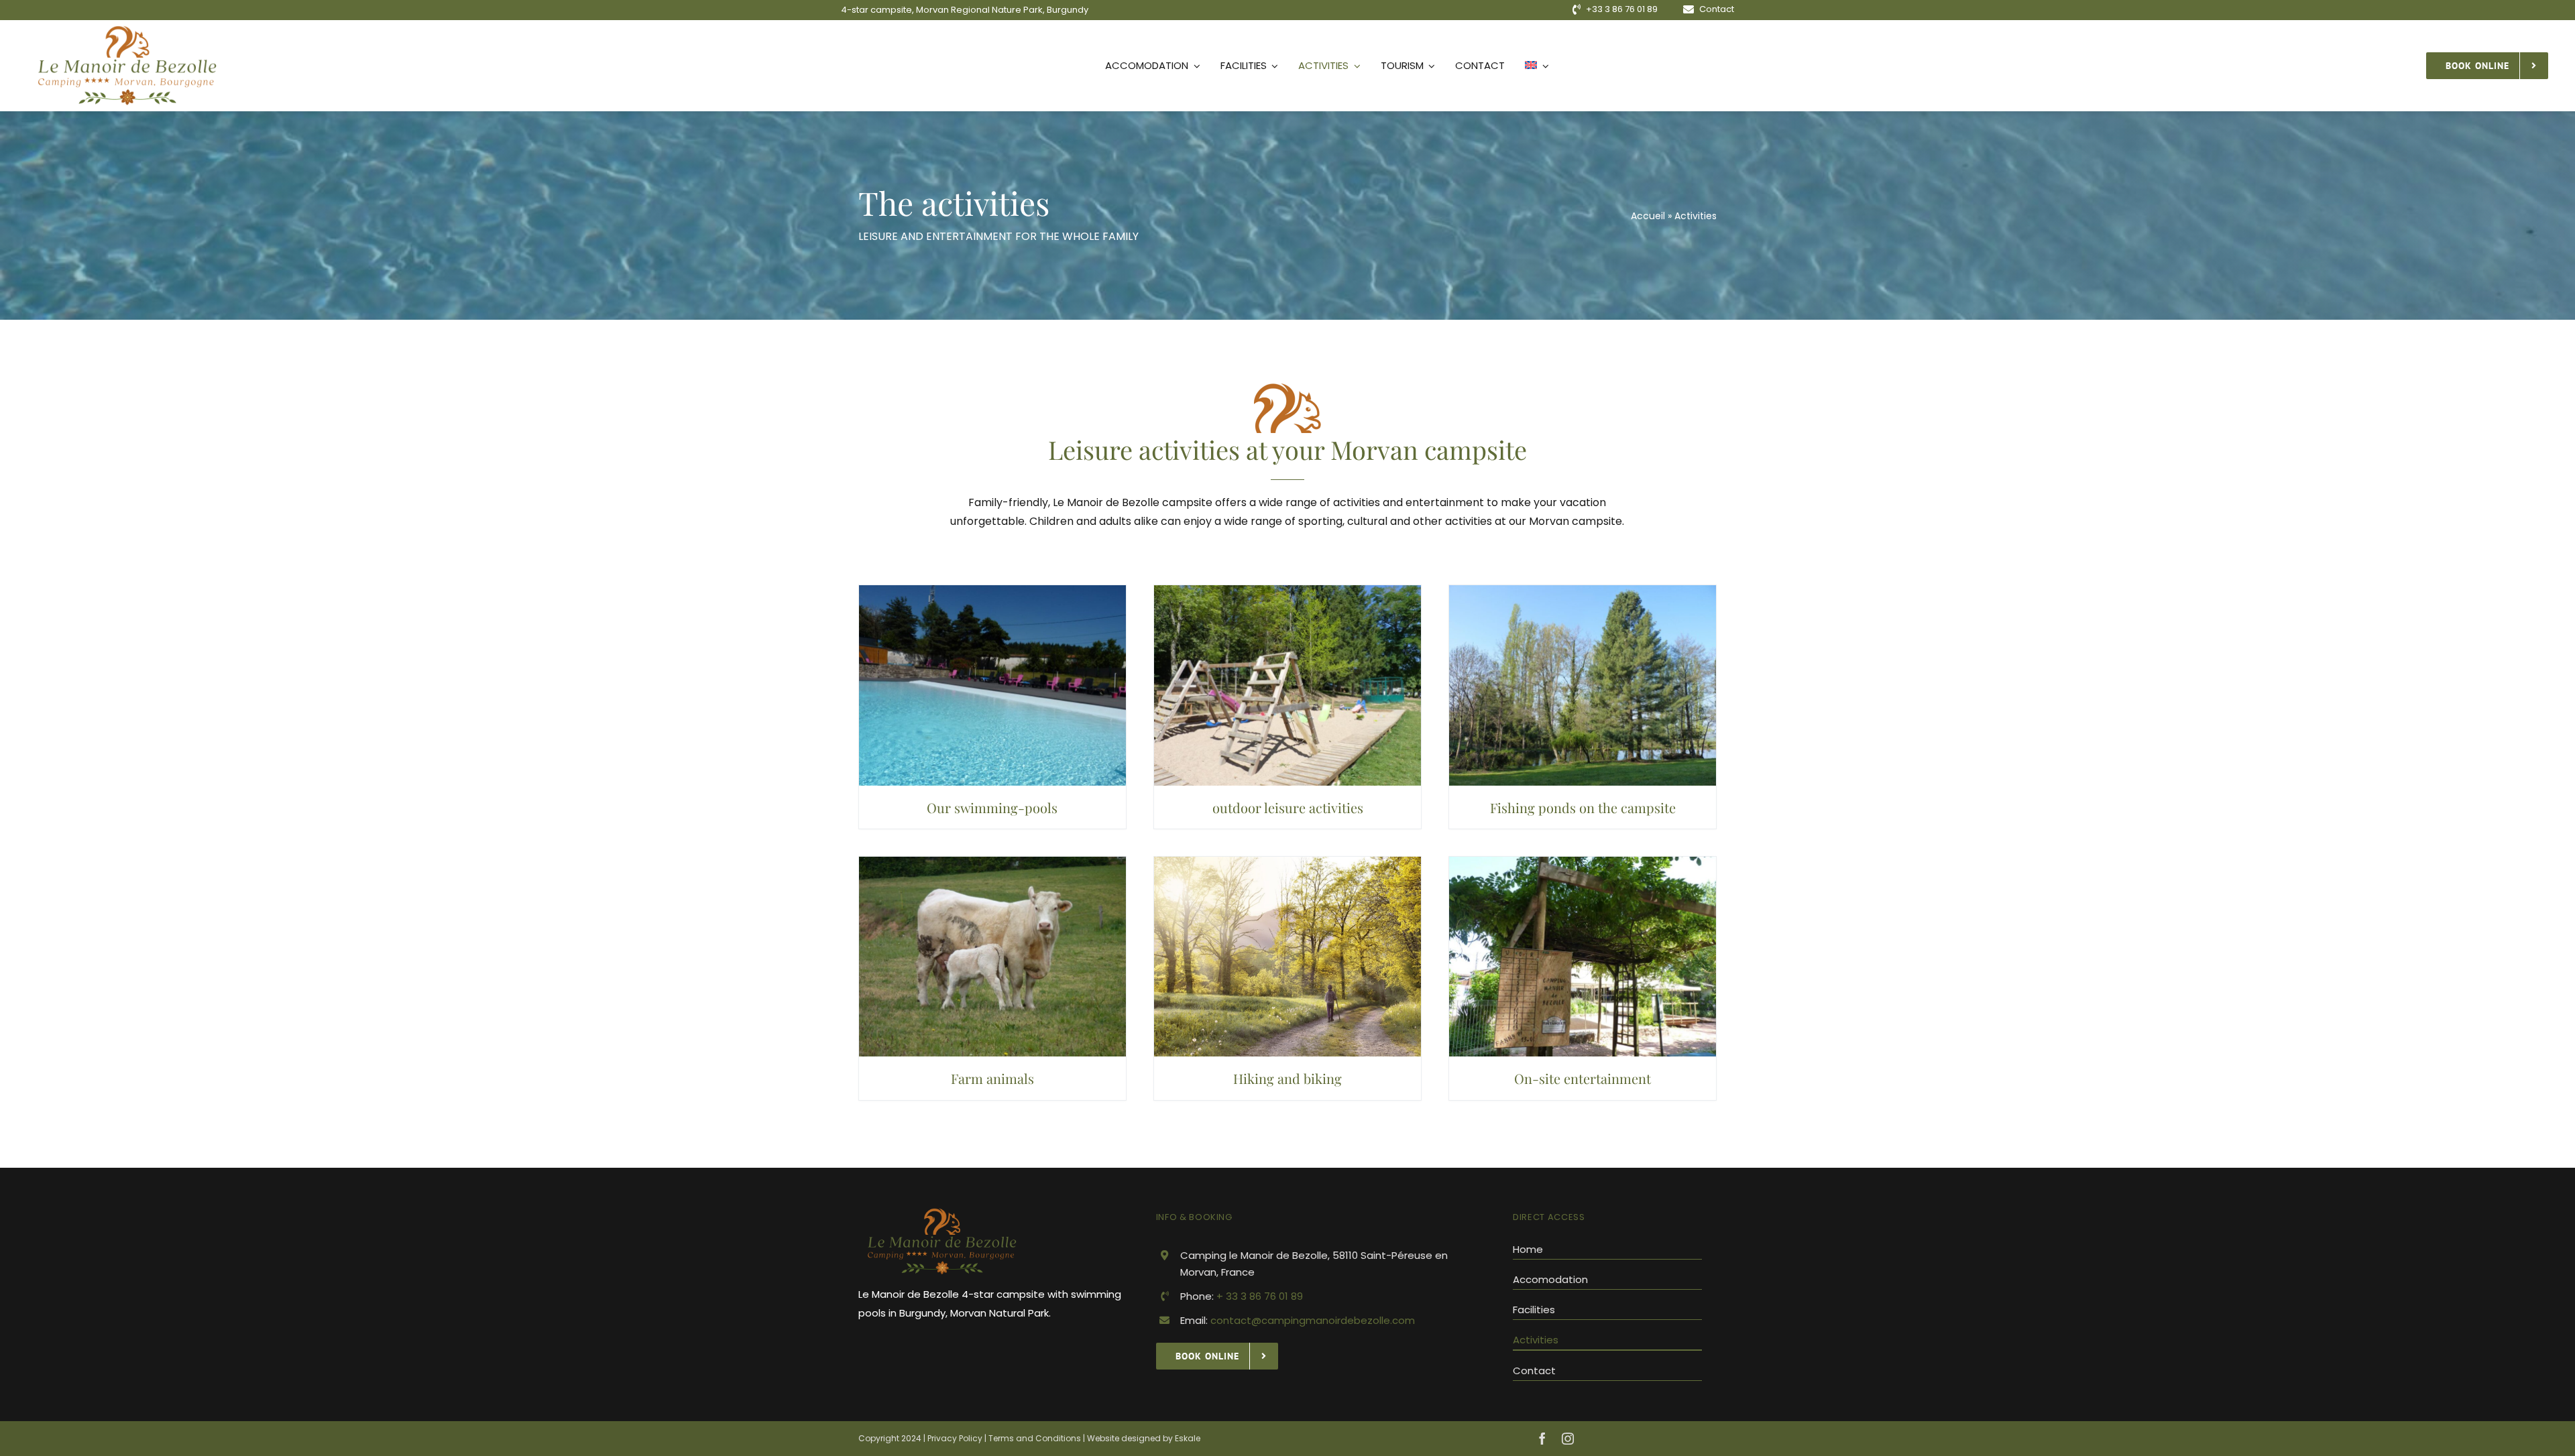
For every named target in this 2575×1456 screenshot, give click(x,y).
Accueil (1648, 216)
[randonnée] (1287, 862)
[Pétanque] (1583, 862)
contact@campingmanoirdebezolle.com (1313, 1320)
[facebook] (1542, 1439)
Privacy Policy (956, 1438)
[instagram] (1568, 1439)
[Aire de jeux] (1287, 590)
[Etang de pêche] (1583, 590)
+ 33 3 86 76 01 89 (1260, 1296)
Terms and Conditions (1035, 1438)
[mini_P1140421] (992, 590)
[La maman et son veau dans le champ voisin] (992, 862)
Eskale (1188, 1438)
